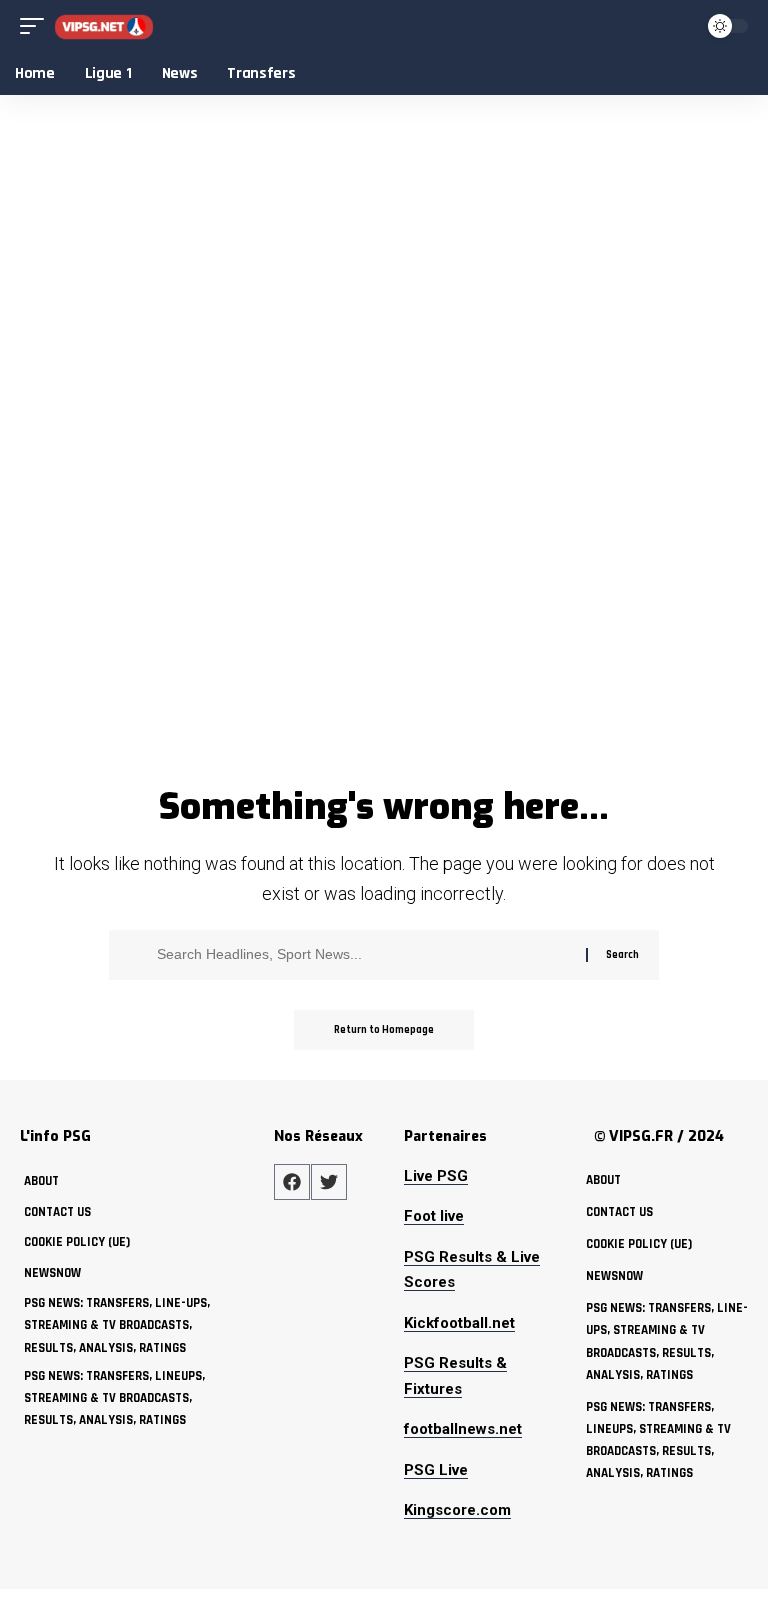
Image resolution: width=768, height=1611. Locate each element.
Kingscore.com (457, 1510)
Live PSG (436, 1176)
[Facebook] (292, 1182)
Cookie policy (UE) (77, 1242)
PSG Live (436, 1470)
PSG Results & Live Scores (472, 1270)
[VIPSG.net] (104, 26)
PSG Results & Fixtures (455, 1376)
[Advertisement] (384, 626)
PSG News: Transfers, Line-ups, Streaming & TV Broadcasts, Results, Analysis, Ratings (117, 1325)
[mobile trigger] (37, 26)
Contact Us (57, 1212)
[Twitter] (329, 1182)
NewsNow (52, 1273)
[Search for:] (364, 955)
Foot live (434, 1216)
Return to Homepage (384, 1030)
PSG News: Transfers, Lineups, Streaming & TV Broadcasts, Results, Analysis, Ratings (114, 1398)
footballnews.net (463, 1429)
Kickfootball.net (459, 1323)
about (41, 1181)
